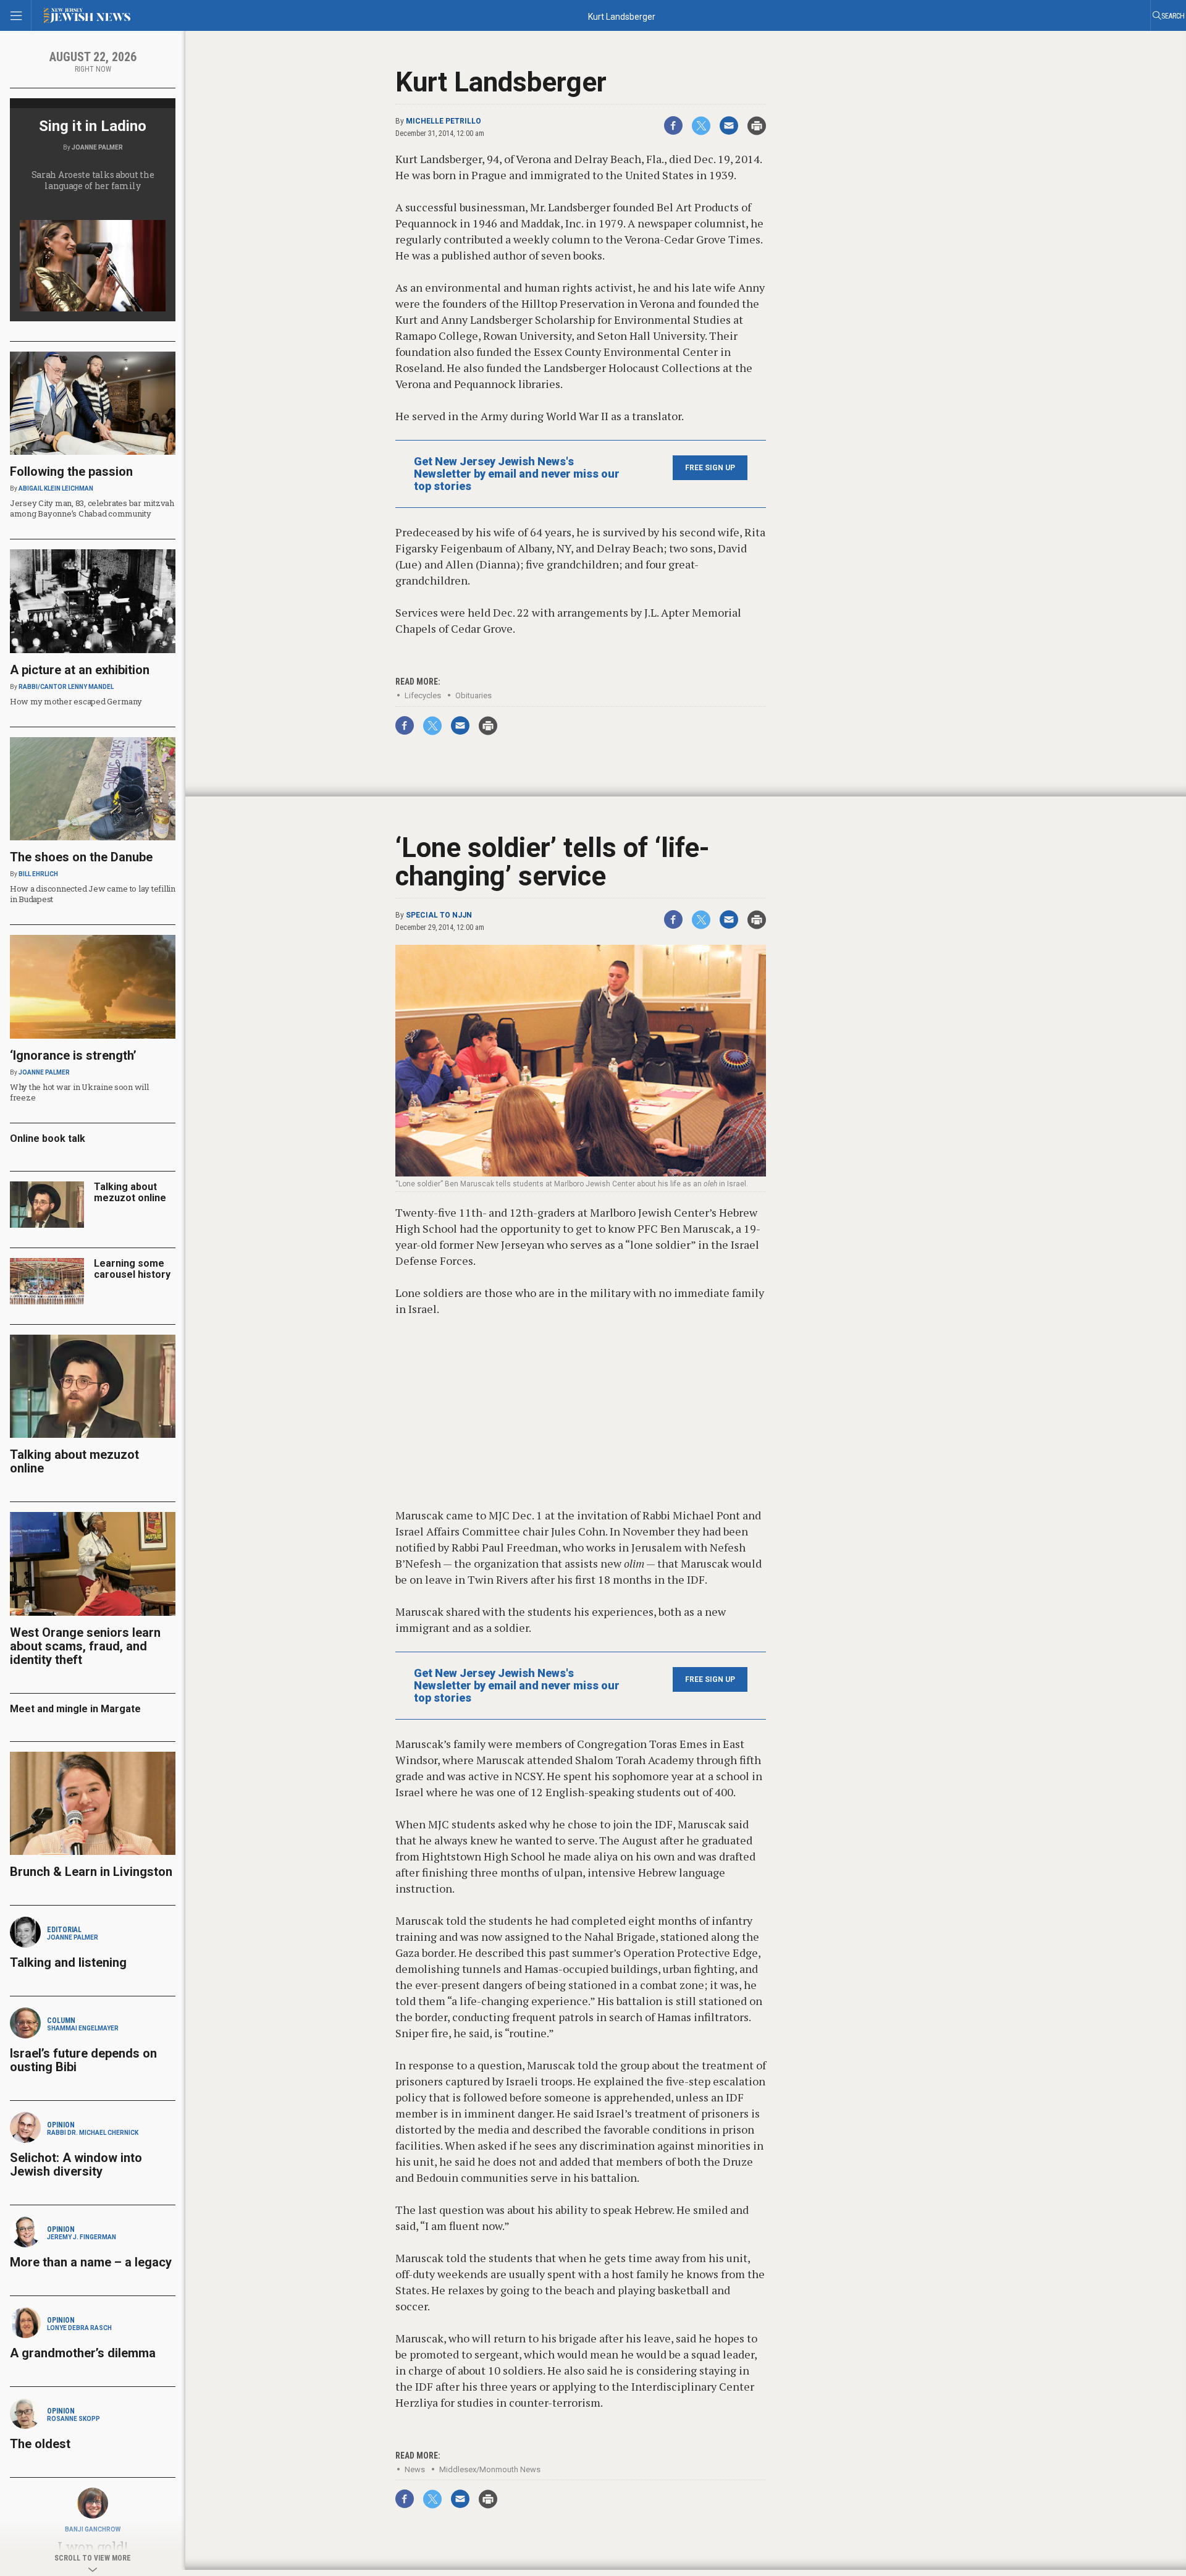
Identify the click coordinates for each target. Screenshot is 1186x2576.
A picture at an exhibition (80, 670)
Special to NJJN (439, 915)
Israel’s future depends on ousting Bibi (83, 2060)
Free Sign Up (710, 468)
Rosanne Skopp (74, 2419)
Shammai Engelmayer (83, 2028)
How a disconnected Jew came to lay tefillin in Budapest (93, 894)
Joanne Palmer (97, 147)
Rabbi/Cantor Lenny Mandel (66, 687)
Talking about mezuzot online (130, 1192)
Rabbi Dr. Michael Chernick (93, 2133)
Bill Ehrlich (38, 874)
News (415, 2469)
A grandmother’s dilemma (83, 2353)
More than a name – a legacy (91, 2262)
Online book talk (48, 1138)
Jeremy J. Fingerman (82, 2237)
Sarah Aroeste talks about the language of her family (93, 180)
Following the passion (71, 471)
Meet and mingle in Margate (75, 1709)
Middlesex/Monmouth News (490, 2469)
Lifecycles (423, 695)
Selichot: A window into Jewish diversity (76, 2164)
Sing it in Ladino (93, 126)
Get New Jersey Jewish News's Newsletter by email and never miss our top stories (517, 474)
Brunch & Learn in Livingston (91, 1872)
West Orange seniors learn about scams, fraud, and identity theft (85, 1646)
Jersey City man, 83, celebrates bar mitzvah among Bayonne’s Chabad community (92, 508)
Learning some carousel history (132, 1269)
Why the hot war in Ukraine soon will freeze (79, 1092)
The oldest (42, 2444)
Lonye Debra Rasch (79, 2328)
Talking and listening (68, 1962)
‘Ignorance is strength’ (73, 1055)
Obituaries (473, 695)
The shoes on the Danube (81, 857)
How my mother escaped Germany (76, 701)
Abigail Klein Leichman (56, 488)
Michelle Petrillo (444, 121)
